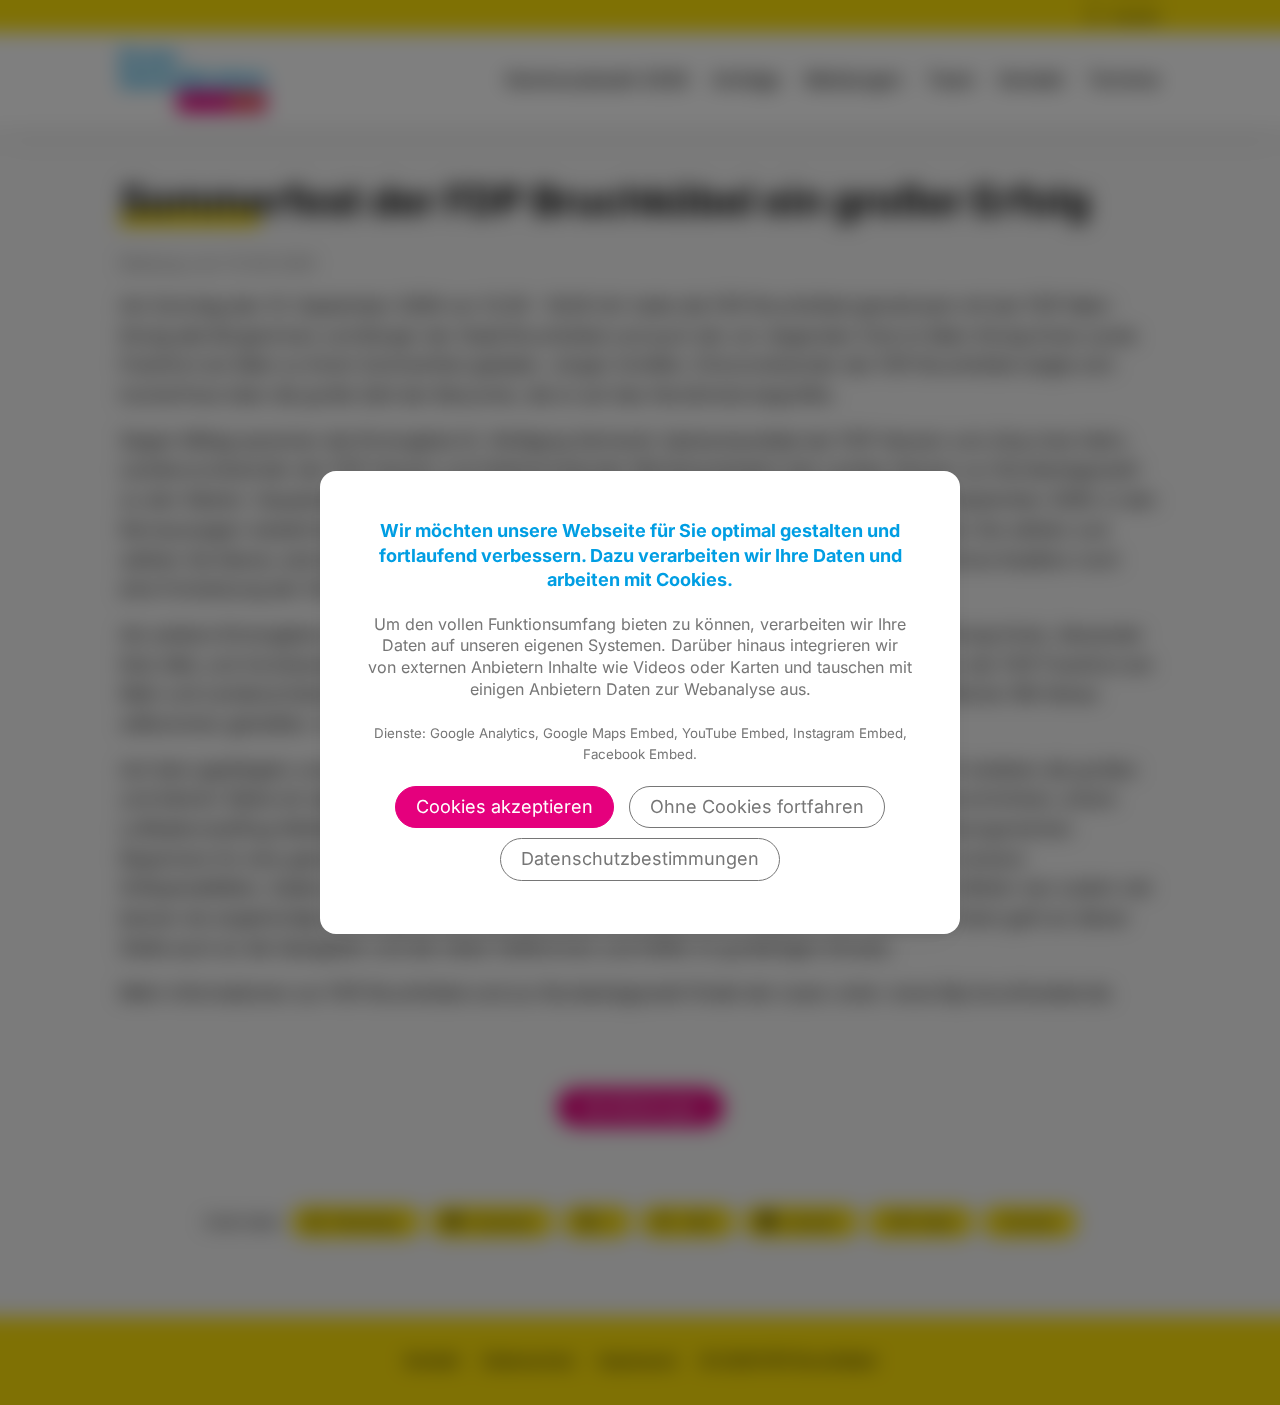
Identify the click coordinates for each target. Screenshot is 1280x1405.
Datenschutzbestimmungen (640, 858)
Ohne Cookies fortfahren (757, 806)
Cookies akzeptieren (504, 806)
